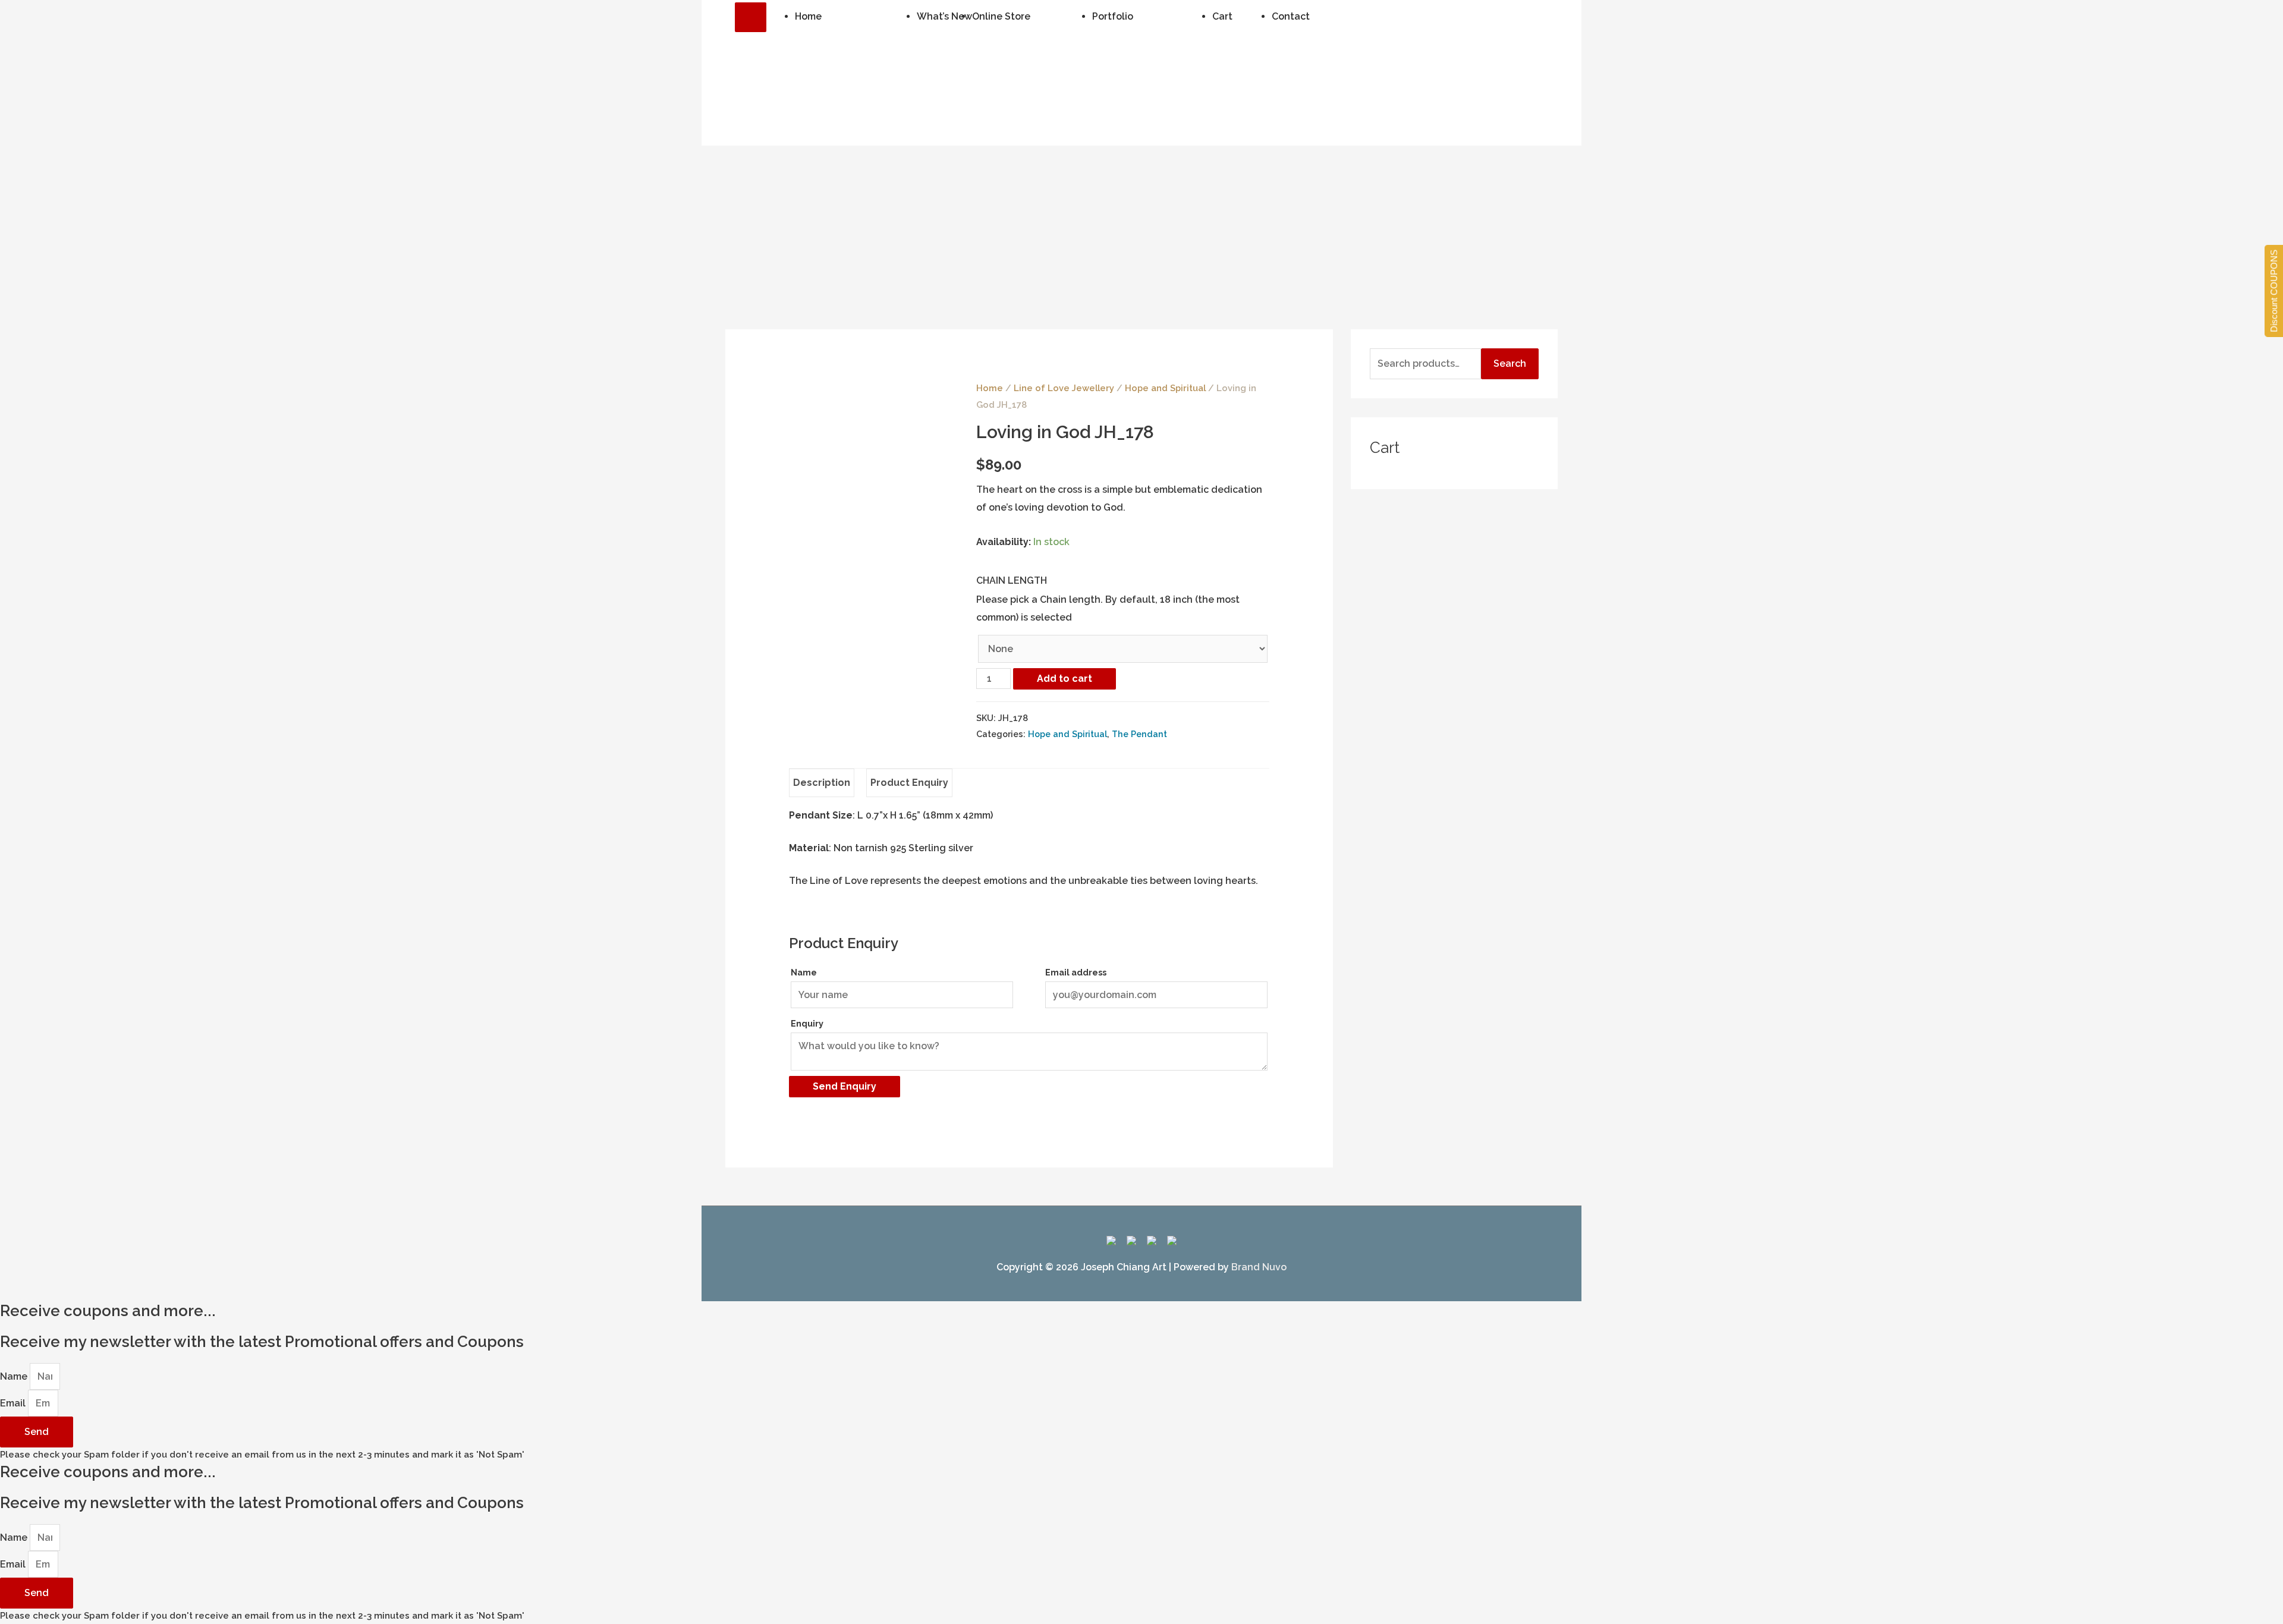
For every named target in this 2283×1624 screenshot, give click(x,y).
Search (1510, 363)
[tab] (822, 783)
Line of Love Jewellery (1064, 388)
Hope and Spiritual (1165, 388)
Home (990, 388)
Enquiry (807, 1023)
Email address (1076, 972)
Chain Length (1012, 580)
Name (804, 972)
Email (14, 1403)
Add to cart (1065, 679)
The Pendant (1139, 734)
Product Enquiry (909, 783)
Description (822, 783)
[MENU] (751, 17)
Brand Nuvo (1259, 1267)
